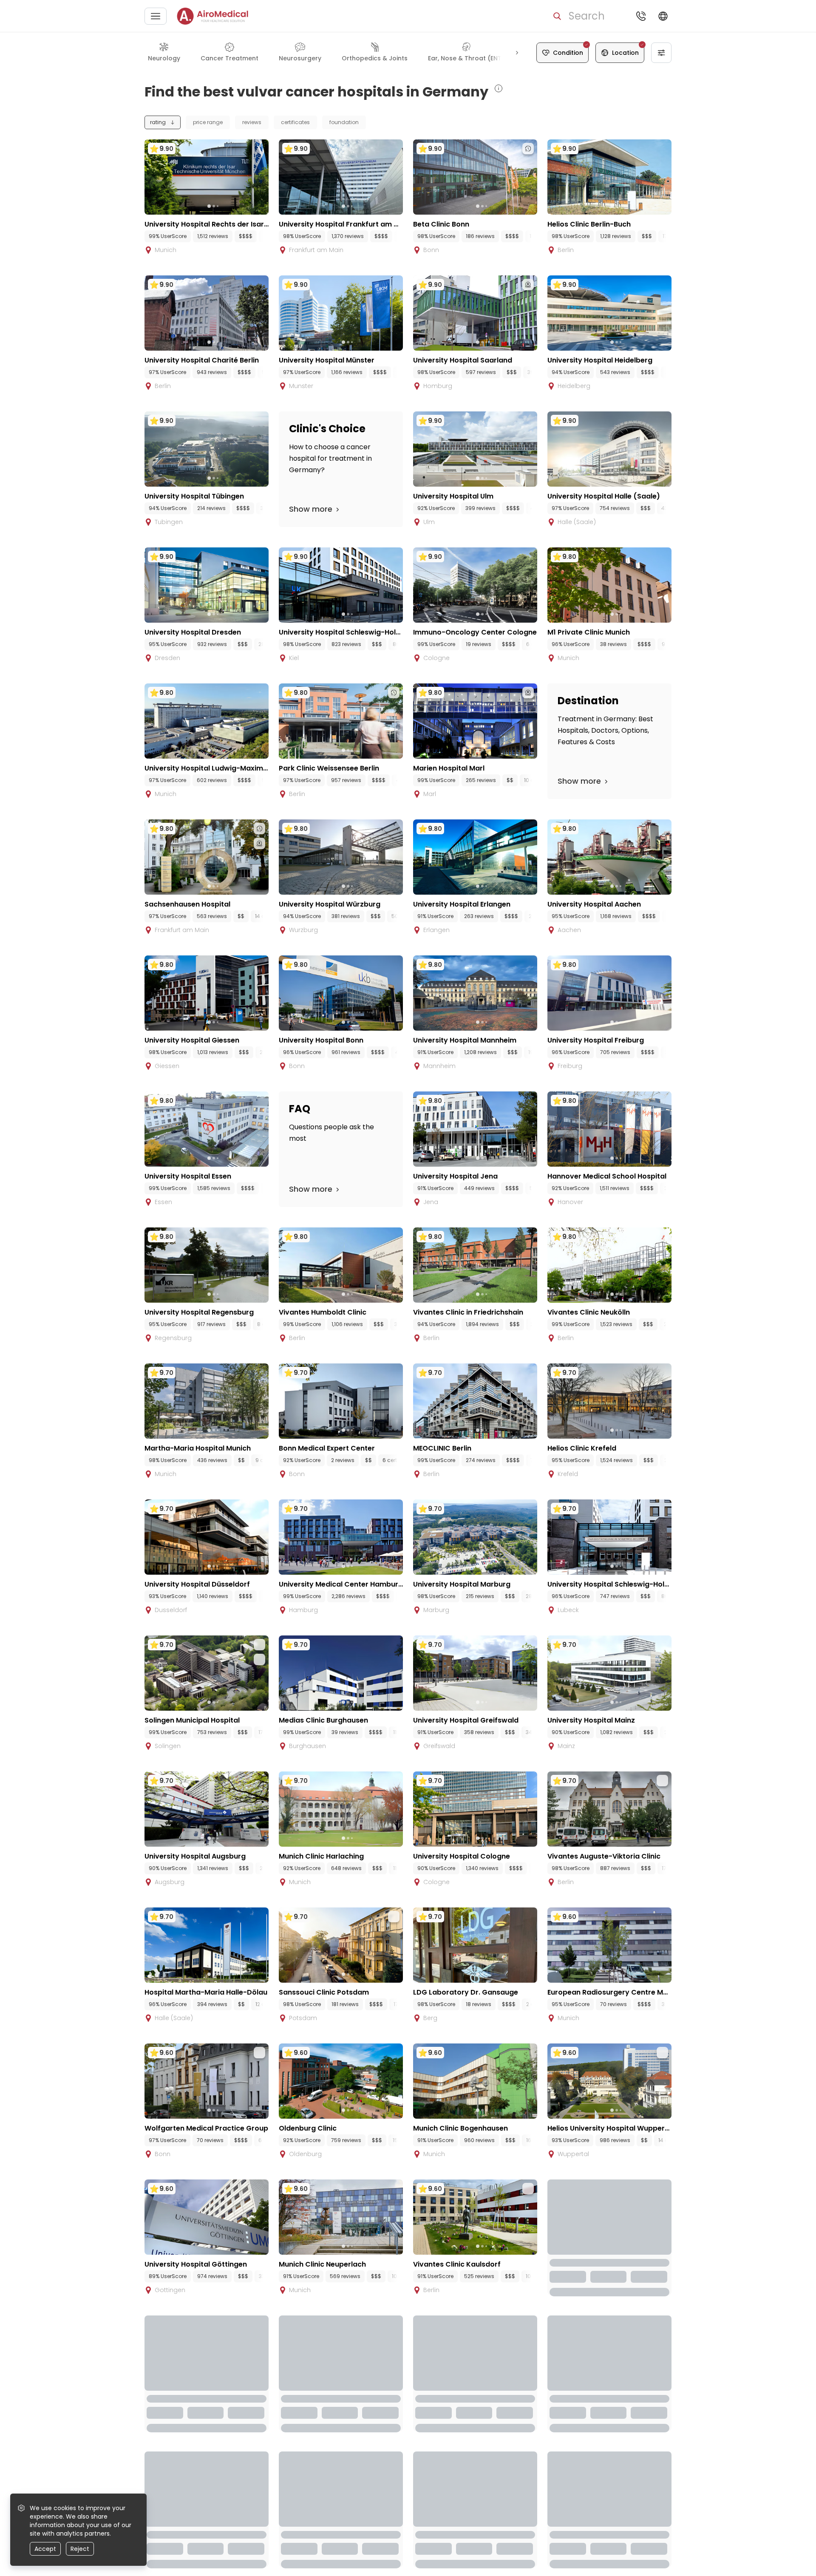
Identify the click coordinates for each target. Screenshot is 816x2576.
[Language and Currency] (663, 16)
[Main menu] (156, 16)
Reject (80, 2549)
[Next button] (517, 53)
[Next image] (224, 206)
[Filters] (661, 53)
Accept (45, 2549)
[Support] (641, 16)
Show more (311, 509)
